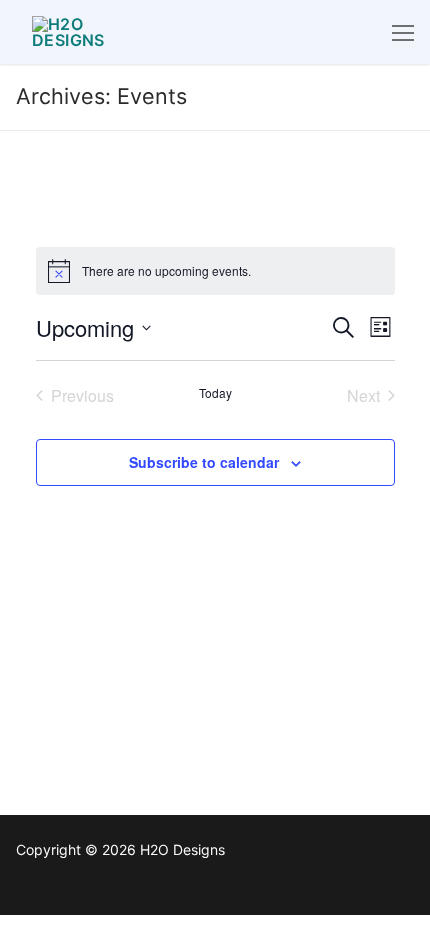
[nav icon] (403, 32)
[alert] (215, 271)
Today (215, 393)
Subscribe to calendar (204, 462)
